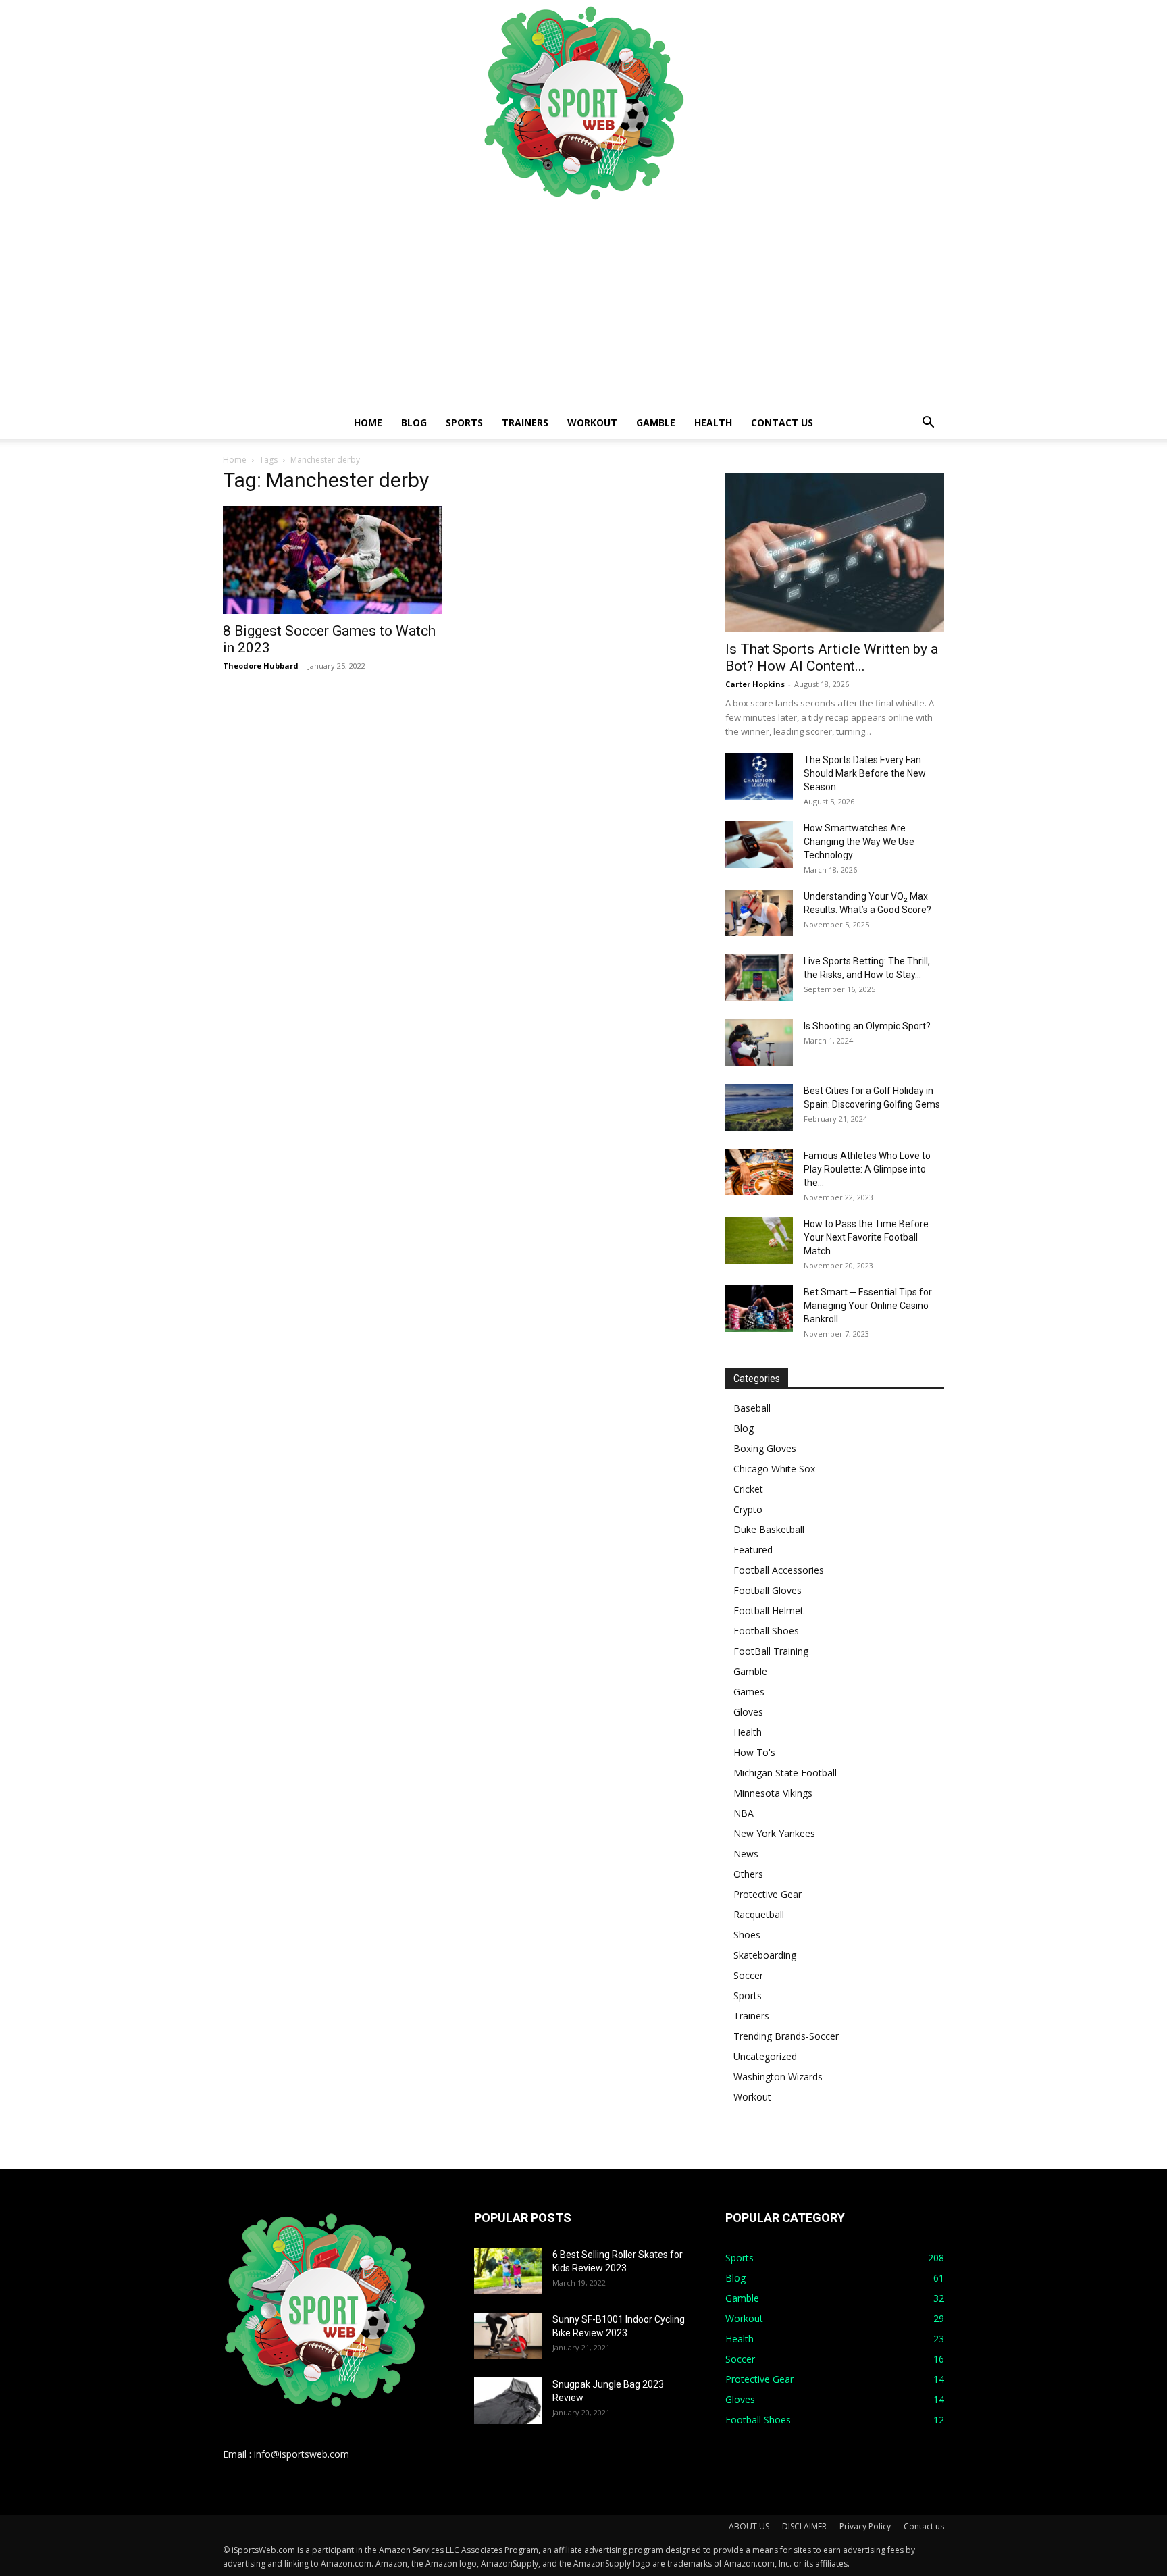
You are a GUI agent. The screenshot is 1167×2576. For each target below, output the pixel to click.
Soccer (748, 1975)
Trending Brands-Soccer (786, 2036)
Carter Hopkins (755, 684)
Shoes (747, 1935)
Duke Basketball (769, 1529)
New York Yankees (774, 1833)
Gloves (748, 1712)
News (746, 1854)
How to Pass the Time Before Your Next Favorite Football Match (866, 1237)
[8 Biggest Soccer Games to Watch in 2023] (332, 560)
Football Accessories (779, 1570)
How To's (754, 1752)
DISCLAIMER (804, 2526)
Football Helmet (769, 1611)
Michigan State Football (785, 1773)
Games (749, 1692)
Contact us (782, 422)
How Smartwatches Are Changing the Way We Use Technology (859, 842)
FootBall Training (771, 1651)
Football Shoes (766, 1631)
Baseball (752, 1408)
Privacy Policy (865, 2526)
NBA (744, 1813)
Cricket (748, 1489)
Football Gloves (768, 1590)
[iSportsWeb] (583, 103)
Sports (464, 422)
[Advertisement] (583, 305)
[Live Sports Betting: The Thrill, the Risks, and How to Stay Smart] (759, 978)
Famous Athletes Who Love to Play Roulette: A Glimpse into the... (867, 1169)
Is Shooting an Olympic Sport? (867, 1026)
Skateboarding (765, 1955)
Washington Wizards (778, 2077)
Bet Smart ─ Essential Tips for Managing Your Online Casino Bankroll (868, 1306)
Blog (414, 422)
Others (748, 1874)
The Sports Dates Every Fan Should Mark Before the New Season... (865, 773)
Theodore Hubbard (261, 666)
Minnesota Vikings (773, 1793)
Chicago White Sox (774, 1469)
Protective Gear (768, 1894)
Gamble (656, 422)
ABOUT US (749, 2526)
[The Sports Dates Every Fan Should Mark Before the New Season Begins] (759, 776)
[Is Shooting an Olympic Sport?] (759, 1042)
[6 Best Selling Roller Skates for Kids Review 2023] (508, 2271)
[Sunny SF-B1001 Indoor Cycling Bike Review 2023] (508, 2336)
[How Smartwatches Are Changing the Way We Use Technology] (759, 845)
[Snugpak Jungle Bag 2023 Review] (508, 2401)
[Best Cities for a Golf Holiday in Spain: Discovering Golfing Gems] (759, 1107)
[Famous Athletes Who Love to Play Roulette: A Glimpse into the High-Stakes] (759, 1172)
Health (713, 422)
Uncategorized (765, 2056)
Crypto (748, 1509)
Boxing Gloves (765, 1448)
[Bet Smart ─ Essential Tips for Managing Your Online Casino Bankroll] (759, 1309)
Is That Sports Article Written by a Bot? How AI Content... (832, 658)
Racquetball (759, 1914)
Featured (753, 1550)
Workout (592, 422)
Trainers (525, 422)
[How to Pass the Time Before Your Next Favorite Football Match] (759, 1240)
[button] (928, 424)
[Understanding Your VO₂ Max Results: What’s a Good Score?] (759, 913)
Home (368, 422)
